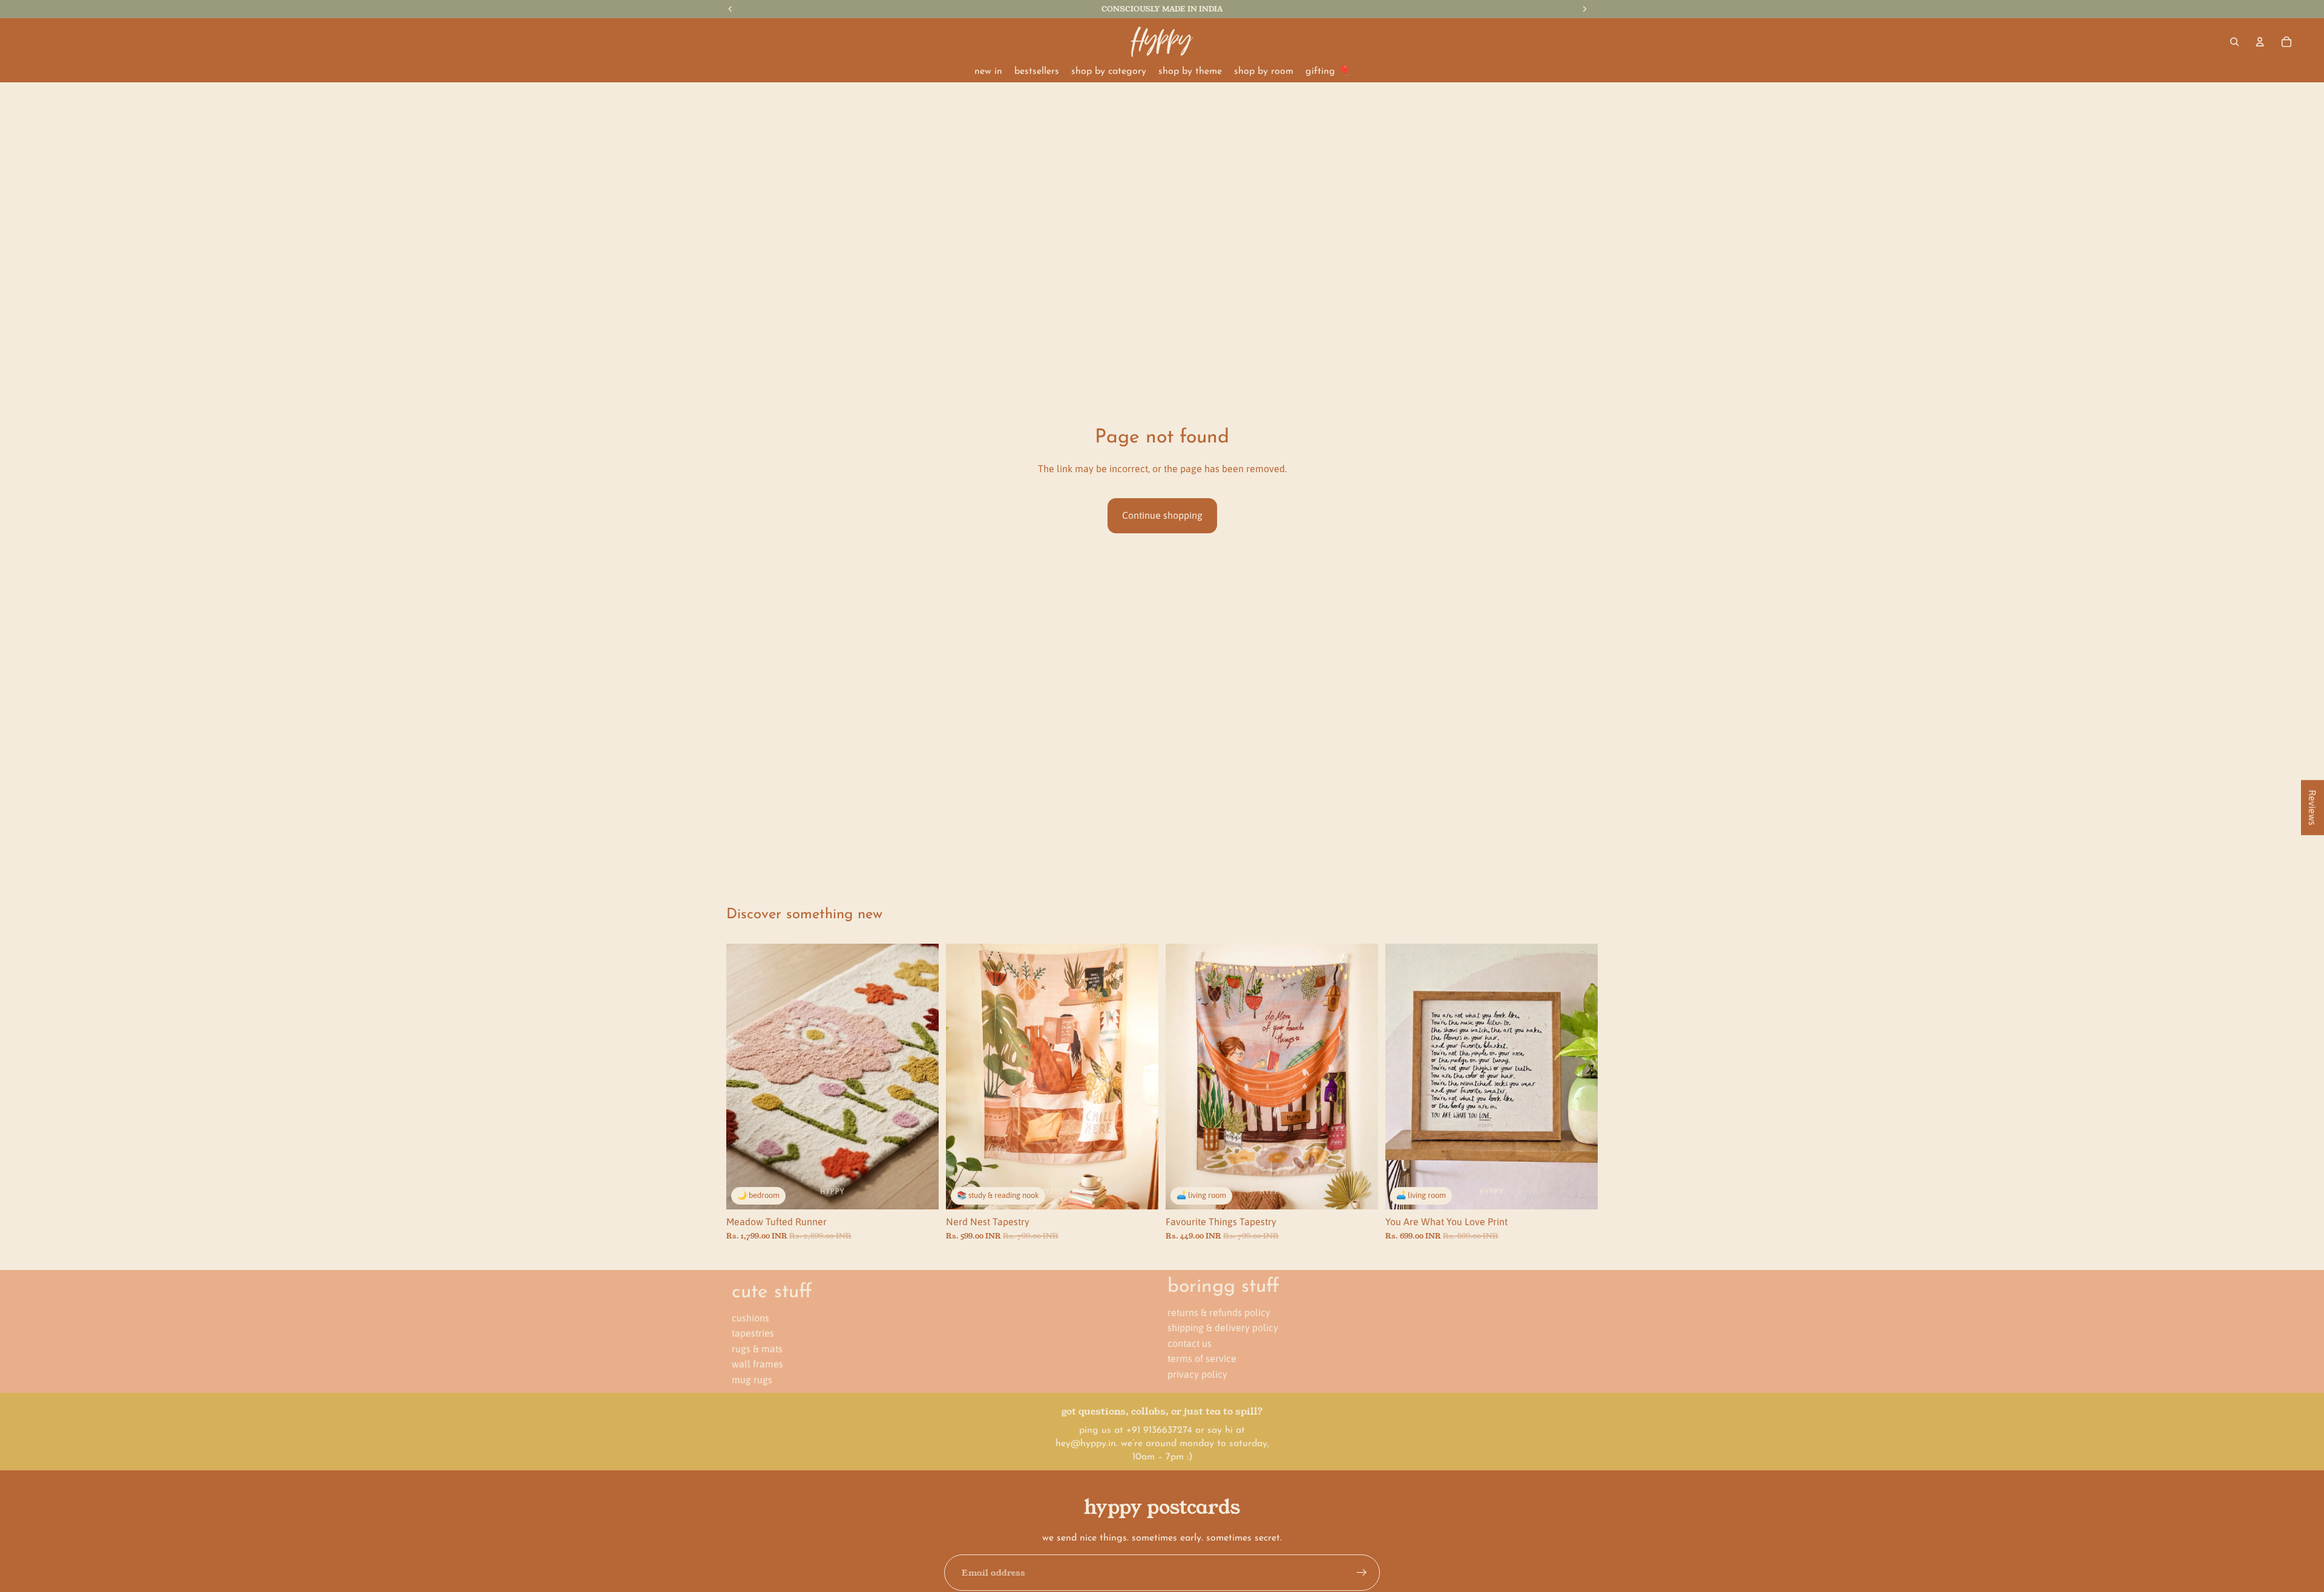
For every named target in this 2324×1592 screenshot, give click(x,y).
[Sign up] (1362, 1573)
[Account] (2260, 42)
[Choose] (1140, 1191)
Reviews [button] (2313, 808)
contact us (1190, 1343)
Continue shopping (1162, 515)
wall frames (757, 1364)
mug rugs (752, 1380)
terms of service (1202, 1358)
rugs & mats (757, 1348)
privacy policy (1197, 1374)
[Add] (920, 1191)
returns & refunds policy (1219, 1312)
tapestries (753, 1333)
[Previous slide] (744, 1076)
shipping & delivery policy (1223, 1327)
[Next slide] (921, 1076)
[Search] (2234, 42)
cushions (750, 1317)
